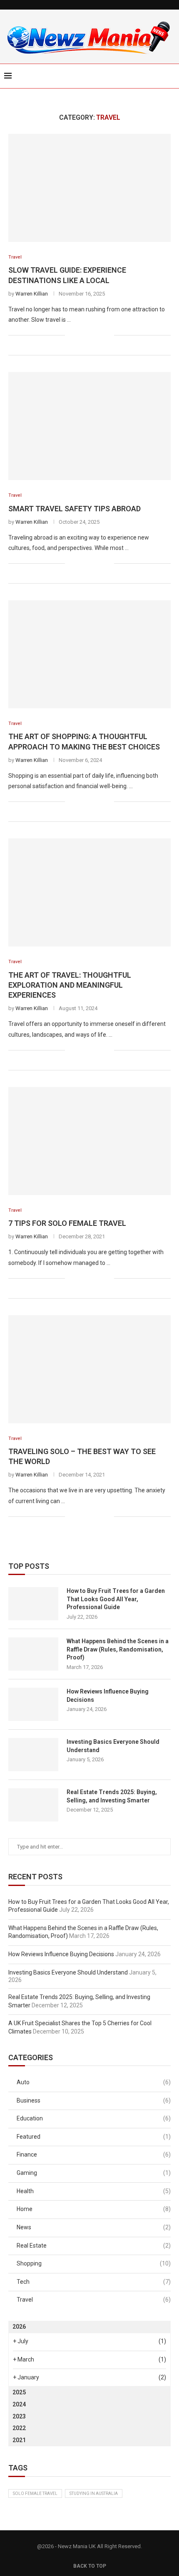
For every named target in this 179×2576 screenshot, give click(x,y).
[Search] (171, 76)
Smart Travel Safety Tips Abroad (75, 509)
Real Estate (94, 2246)
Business (94, 2100)
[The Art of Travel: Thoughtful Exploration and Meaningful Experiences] (89, 892)
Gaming (94, 2173)
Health (94, 2191)
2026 (19, 2327)
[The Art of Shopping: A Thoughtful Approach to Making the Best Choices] (89, 654)
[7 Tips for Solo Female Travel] (89, 1141)
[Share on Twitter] (90, 335)
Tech (94, 2282)
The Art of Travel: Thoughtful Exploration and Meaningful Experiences (70, 985)
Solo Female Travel (35, 2493)
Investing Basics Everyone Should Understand (113, 1746)
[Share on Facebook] (81, 335)
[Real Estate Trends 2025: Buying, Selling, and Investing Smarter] (33, 1805)
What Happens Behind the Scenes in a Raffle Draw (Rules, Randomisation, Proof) (118, 1649)
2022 (19, 2428)
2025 (19, 2392)
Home (94, 2209)
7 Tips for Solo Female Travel (67, 1223)
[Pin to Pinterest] (99, 335)
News (94, 2227)
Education (94, 2118)
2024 (19, 2404)
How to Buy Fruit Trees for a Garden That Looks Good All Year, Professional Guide (116, 1599)
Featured (94, 2137)
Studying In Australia (94, 2493)
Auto (94, 2082)
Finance (94, 2154)
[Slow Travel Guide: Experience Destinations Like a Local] (89, 188)
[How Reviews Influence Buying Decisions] (33, 1704)
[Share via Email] (108, 335)
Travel (94, 2300)
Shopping (94, 2263)
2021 (19, 2440)
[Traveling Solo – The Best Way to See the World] (89, 1369)
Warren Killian (32, 294)
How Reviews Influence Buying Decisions (108, 1696)
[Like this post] (71, 335)
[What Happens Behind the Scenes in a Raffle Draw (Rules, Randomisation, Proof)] (33, 1654)
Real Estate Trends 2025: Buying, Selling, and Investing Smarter (112, 1796)
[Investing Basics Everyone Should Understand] (33, 1755)
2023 (19, 2416)
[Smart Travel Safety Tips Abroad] (89, 426)
